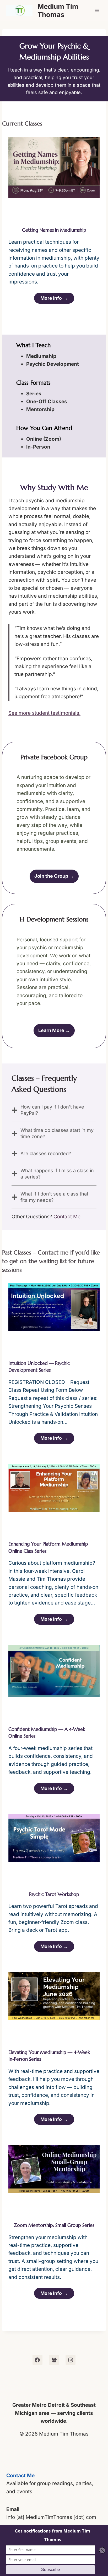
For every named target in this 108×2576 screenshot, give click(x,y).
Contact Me (67, 1217)
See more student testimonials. (44, 713)
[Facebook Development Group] (54, 2360)
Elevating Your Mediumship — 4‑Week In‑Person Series (49, 2056)
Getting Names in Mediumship (54, 230)
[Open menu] (97, 10)
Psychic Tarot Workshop (54, 1894)
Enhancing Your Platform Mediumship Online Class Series (48, 1547)
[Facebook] (37, 2360)
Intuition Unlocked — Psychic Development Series (39, 1367)
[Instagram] (71, 2360)
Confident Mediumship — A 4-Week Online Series (47, 1733)
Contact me (54, 1252)
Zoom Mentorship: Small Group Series (54, 2225)
